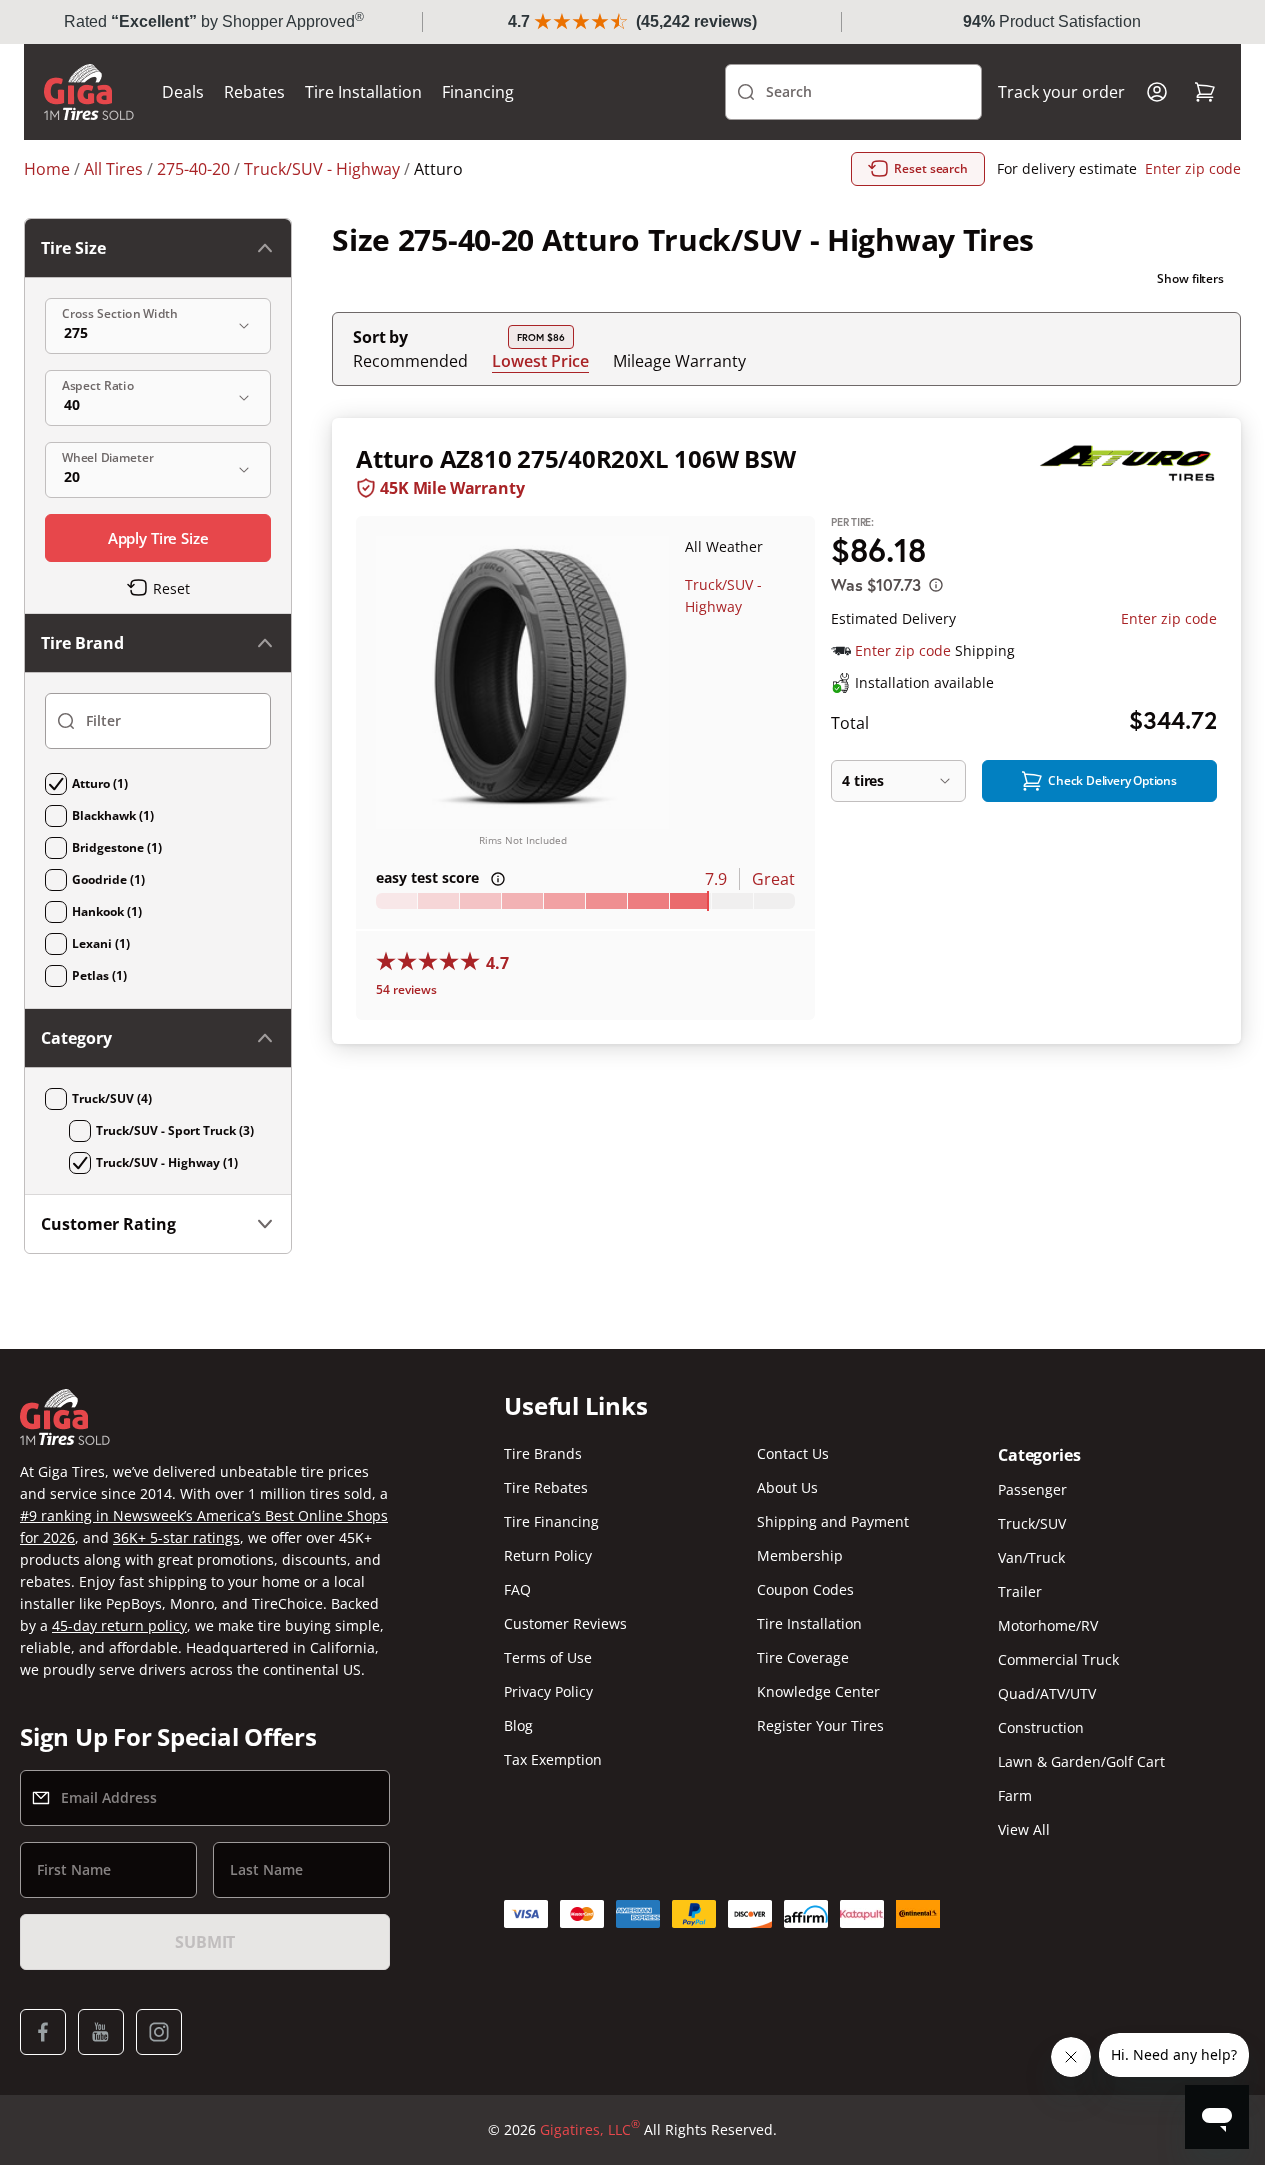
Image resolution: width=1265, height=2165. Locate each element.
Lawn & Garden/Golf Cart (1081, 1761)
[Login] (1157, 92)
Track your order (1061, 92)
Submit (205, 1942)
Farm (1015, 1795)
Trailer (1020, 1591)
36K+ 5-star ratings (176, 1537)
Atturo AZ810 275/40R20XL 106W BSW (575, 458)
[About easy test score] (498, 879)
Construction (1041, 1727)
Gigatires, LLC (590, 2129)
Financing (478, 92)
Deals (183, 92)
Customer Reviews (565, 1623)
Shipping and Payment (833, 1521)
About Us (787, 1487)
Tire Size (73, 248)
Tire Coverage (803, 1657)
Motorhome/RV (1048, 1625)
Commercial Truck (1058, 1659)
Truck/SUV (1032, 1523)
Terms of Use (548, 1657)
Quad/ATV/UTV (1047, 1693)
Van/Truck (1031, 1557)
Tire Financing (551, 1521)
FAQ (517, 1589)
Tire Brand (82, 643)
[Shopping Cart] (1205, 92)
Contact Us (793, 1453)
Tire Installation (363, 92)
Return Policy (548, 1555)
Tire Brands (543, 1453)
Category (76, 1038)
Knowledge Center (818, 1691)
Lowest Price (540, 360)
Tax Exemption (553, 1759)
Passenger (1032, 1489)
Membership (800, 1555)
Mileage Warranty (679, 361)
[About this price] (936, 585)
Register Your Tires (820, 1725)
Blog (518, 1725)
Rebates (254, 92)
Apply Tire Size (158, 538)
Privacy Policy (548, 1691)
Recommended (410, 361)
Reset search (931, 168)
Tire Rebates (546, 1487)
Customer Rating (108, 1224)
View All (1024, 1829)
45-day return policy (119, 1625)
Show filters (1190, 278)
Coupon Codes (805, 1589)
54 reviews (406, 989)
